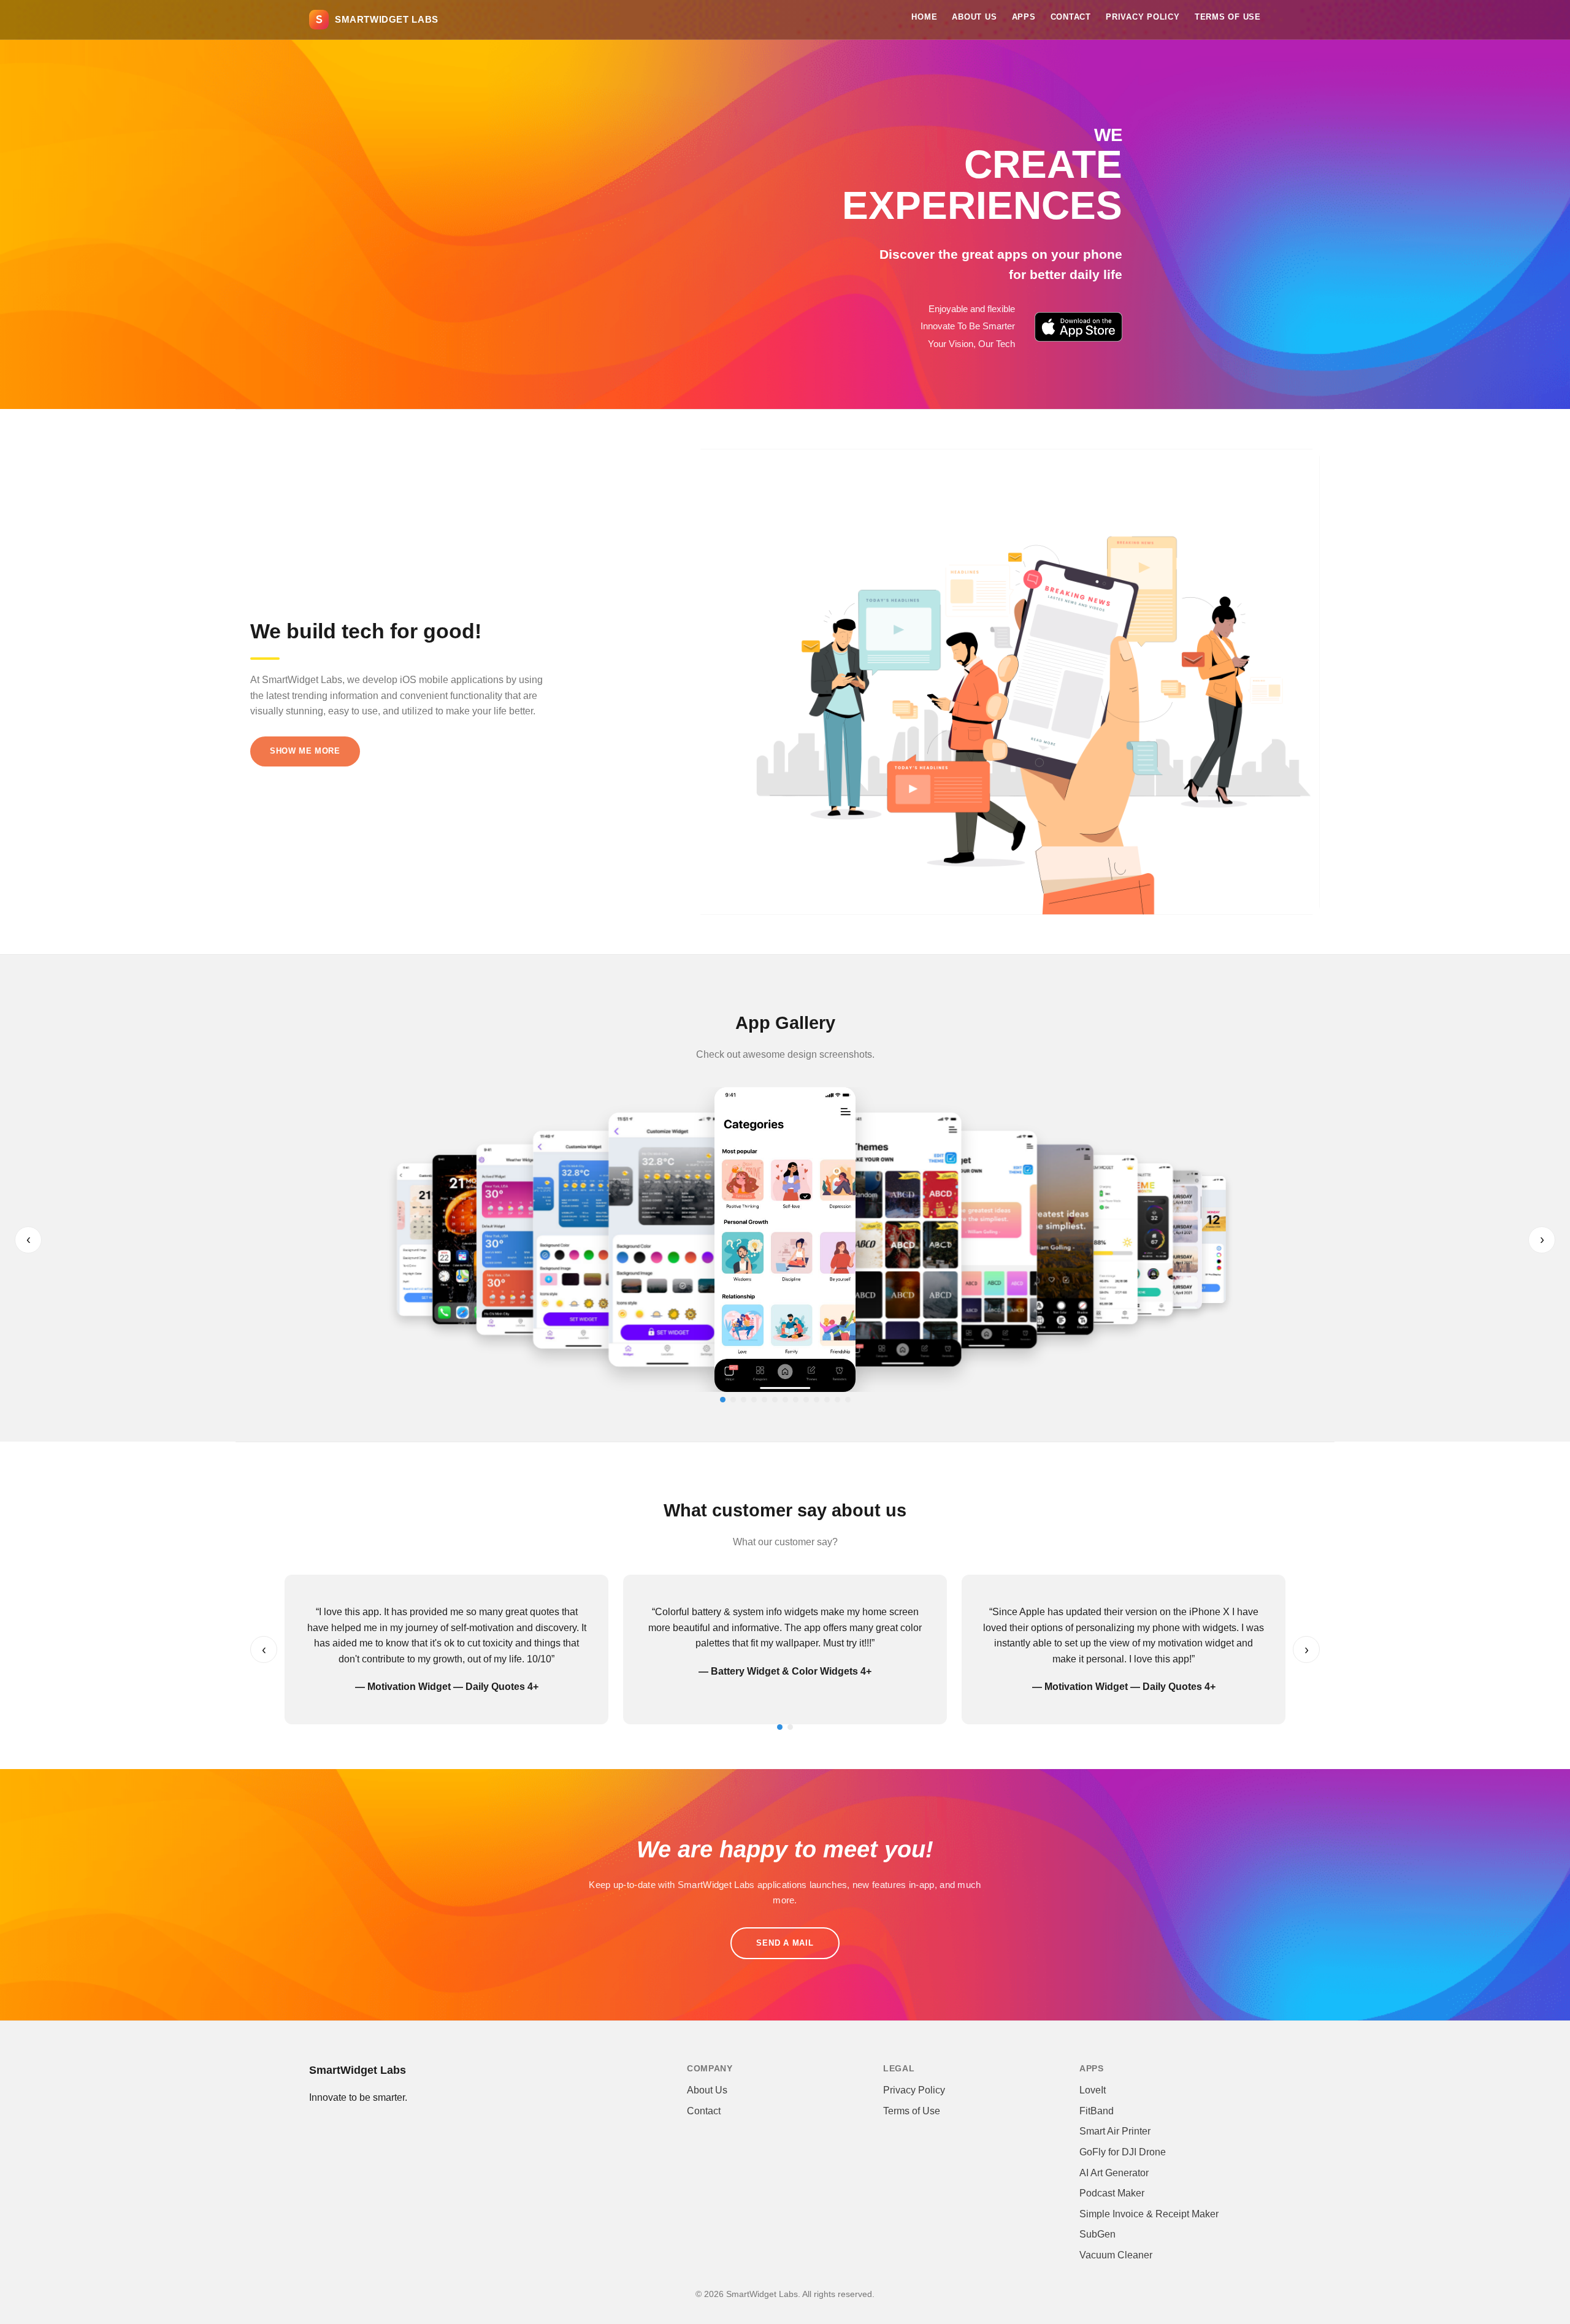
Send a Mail (785, 1943)
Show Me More (305, 751)
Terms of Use (1228, 17)
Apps (1024, 17)
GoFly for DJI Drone (1123, 2152)
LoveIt (1093, 2090)
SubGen (1097, 2234)
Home (924, 17)
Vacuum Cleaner (1116, 2255)
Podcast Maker (1112, 2193)
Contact (1071, 17)
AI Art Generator (1114, 2173)
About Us (974, 17)
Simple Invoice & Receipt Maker (1149, 2214)
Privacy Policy (1143, 17)
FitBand (1097, 2111)
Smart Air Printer (1115, 2131)
